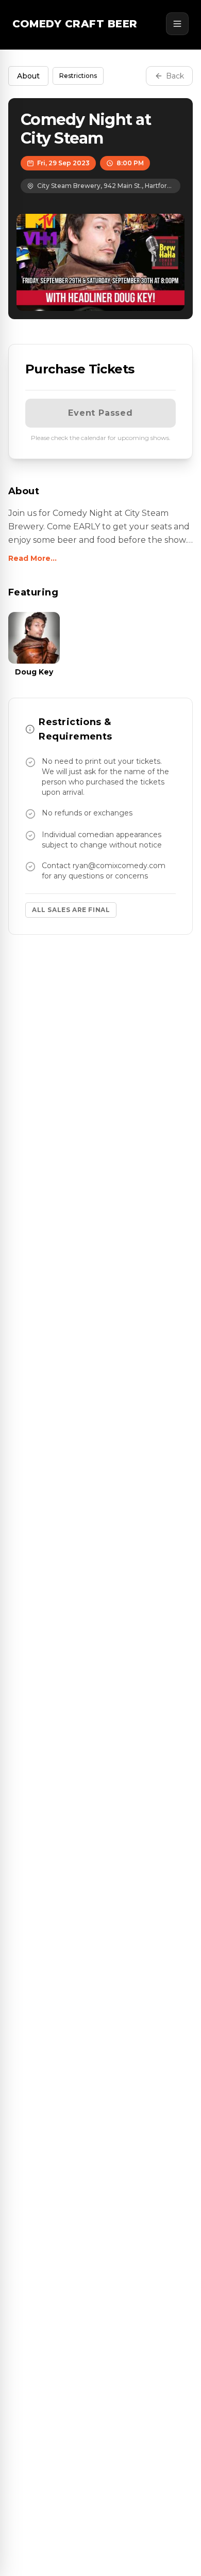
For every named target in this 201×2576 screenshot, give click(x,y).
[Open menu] (177, 24)
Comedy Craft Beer (75, 24)
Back (175, 76)
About (28, 76)
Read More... (32, 558)
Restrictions (78, 76)
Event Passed (100, 413)
